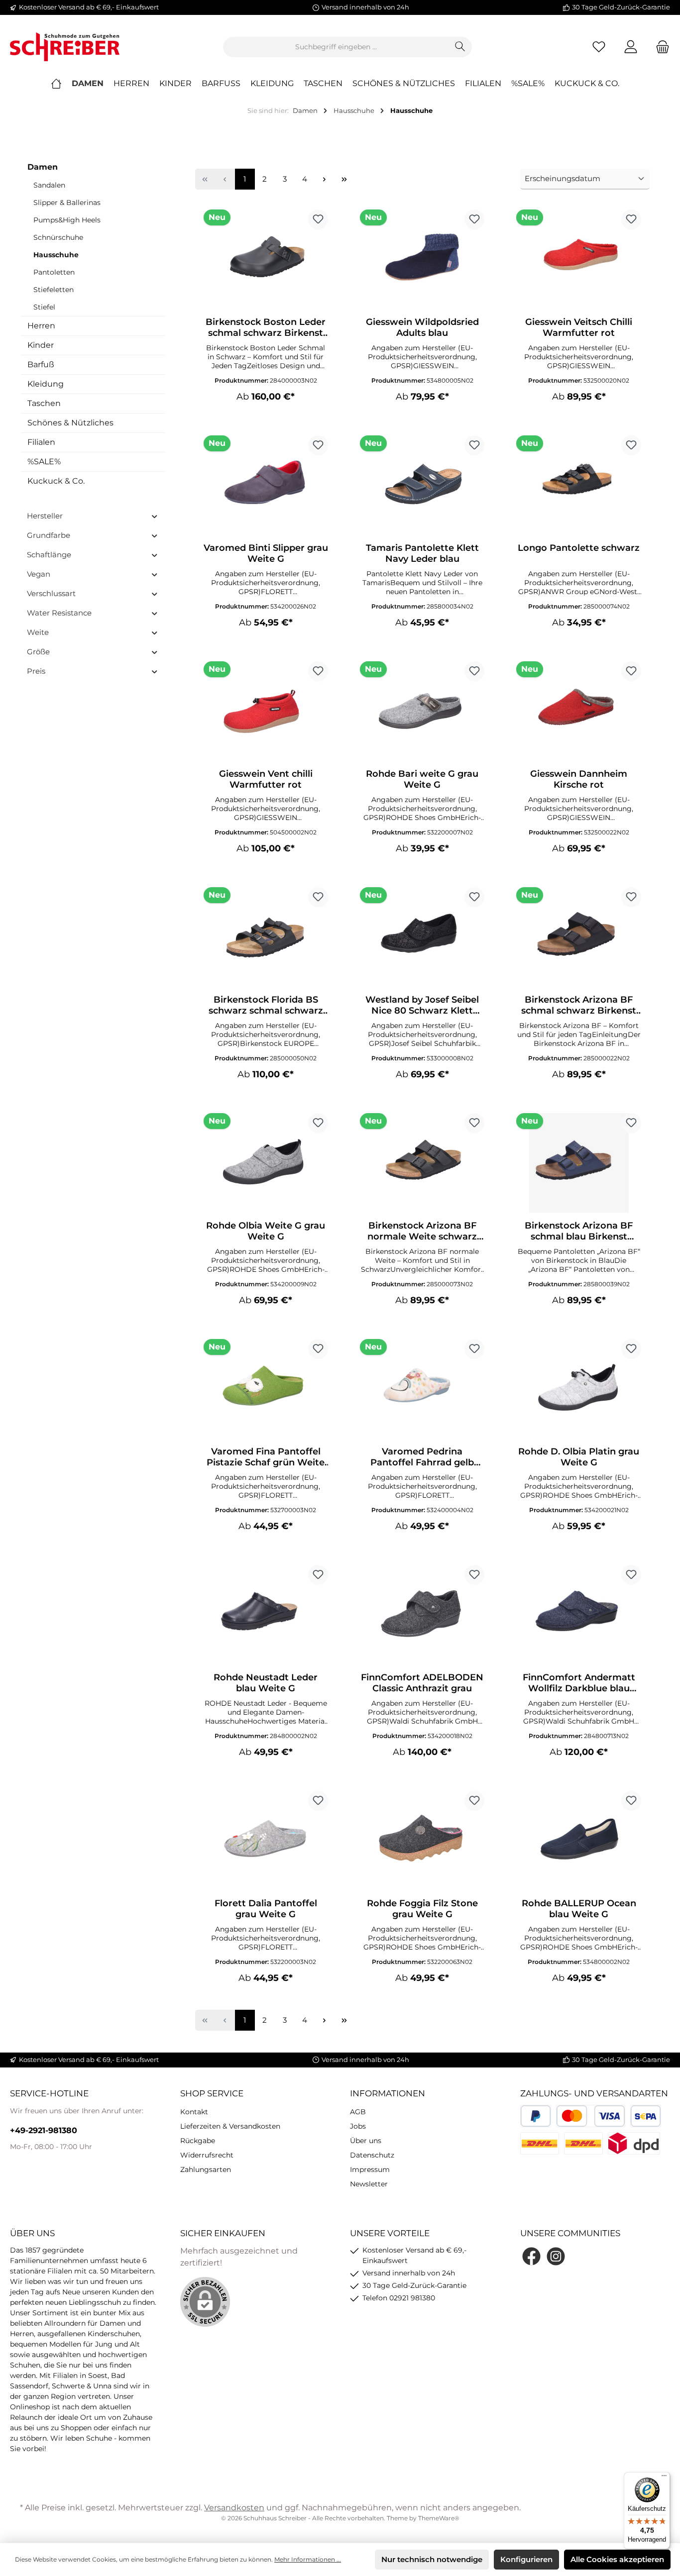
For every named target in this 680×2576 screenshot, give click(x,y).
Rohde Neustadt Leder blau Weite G (266, 1683)
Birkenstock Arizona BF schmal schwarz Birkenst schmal (579, 1005)
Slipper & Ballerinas (67, 203)
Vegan (39, 574)
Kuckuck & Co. (56, 481)
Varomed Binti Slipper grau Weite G (266, 553)
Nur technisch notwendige (432, 2559)
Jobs (358, 2126)
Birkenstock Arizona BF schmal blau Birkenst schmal (579, 1231)
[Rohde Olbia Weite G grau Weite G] (266, 1163)
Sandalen (49, 185)
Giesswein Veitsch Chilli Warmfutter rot (579, 327)
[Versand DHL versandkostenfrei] (583, 2143)
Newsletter (369, 2184)
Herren (41, 326)
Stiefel (44, 307)
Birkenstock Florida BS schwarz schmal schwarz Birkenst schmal (266, 1005)
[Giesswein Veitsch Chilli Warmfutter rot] (578, 259)
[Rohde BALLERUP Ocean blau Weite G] (578, 1841)
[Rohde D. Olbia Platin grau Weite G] (578, 1389)
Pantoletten (54, 272)
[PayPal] (536, 2116)
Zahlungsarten (206, 2169)
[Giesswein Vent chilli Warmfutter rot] (266, 711)
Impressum (370, 2169)
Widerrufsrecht (207, 2155)
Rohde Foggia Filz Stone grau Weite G (422, 1909)
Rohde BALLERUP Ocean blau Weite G (579, 1909)
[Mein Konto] (631, 47)
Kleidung (46, 384)
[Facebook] (531, 2256)
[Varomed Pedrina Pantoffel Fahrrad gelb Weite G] (422, 1389)
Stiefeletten (54, 290)
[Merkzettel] (599, 47)
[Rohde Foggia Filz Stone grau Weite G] (422, 1841)
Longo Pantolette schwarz (579, 548)
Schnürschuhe (58, 237)
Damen (43, 167)
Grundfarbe (49, 535)
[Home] (61, 84)
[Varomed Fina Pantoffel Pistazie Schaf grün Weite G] (266, 1389)
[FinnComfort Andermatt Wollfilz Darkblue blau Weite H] (578, 1615)
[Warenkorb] (660, 47)
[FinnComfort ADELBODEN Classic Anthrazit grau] (422, 1615)
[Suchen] (460, 47)
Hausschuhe (56, 255)
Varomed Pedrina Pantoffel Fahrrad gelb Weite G (422, 1457)
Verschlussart (51, 593)
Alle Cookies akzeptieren (617, 2559)
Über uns (366, 2141)
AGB (358, 2112)
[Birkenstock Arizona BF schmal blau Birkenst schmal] (578, 1163)
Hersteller (45, 516)
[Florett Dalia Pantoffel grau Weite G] (266, 1841)
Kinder (41, 345)
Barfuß (41, 364)
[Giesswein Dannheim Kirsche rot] (578, 711)
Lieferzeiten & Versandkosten (230, 2126)
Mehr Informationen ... (308, 2559)
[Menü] (664, 2478)
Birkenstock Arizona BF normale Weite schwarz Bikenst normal (422, 1231)
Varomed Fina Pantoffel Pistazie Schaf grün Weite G (266, 1457)
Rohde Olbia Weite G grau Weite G (266, 1231)
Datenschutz (372, 2155)
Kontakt (194, 2112)
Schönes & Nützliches (70, 423)
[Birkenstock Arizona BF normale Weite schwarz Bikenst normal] (422, 1163)
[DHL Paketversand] (540, 2143)
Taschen (44, 403)
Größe (38, 652)
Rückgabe (198, 2141)
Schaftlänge (49, 555)
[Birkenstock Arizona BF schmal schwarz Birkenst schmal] (578, 937)
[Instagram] (556, 2256)
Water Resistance (59, 613)
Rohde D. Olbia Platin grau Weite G (579, 1457)
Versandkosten (234, 2508)
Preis (36, 671)
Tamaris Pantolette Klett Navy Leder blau (422, 553)
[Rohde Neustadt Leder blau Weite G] (266, 1615)
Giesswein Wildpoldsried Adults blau (422, 327)
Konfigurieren (526, 2559)
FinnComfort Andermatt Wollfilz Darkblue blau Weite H (579, 1683)
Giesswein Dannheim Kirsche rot (579, 779)
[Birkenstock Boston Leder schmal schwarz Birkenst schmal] (266, 259)
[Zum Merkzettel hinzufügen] (318, 219)
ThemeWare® (439, 2518)
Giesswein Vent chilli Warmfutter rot (266, 779)
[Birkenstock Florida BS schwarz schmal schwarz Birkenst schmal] (266, 937)
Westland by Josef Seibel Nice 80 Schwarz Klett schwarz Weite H (422, 1005)
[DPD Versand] (634, 2143)
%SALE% (44, 462)
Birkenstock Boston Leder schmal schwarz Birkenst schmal (266, 327)
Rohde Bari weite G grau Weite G (422, 779)
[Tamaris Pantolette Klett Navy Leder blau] (422, 485)
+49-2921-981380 (44, 2130)
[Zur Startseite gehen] (65, 47)
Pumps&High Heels (67, 220)
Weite (38, 632)
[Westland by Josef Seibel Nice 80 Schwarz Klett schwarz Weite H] (422, 937)
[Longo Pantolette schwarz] (578, 485)
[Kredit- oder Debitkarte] (590, 2116)
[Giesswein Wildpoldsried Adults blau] (422, 259)
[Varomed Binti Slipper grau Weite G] (266, 485)
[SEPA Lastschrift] (646, 2116)
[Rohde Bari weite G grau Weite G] (422, 711)
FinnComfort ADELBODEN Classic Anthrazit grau (422, 1683)
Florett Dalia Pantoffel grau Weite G (266, 1909)
